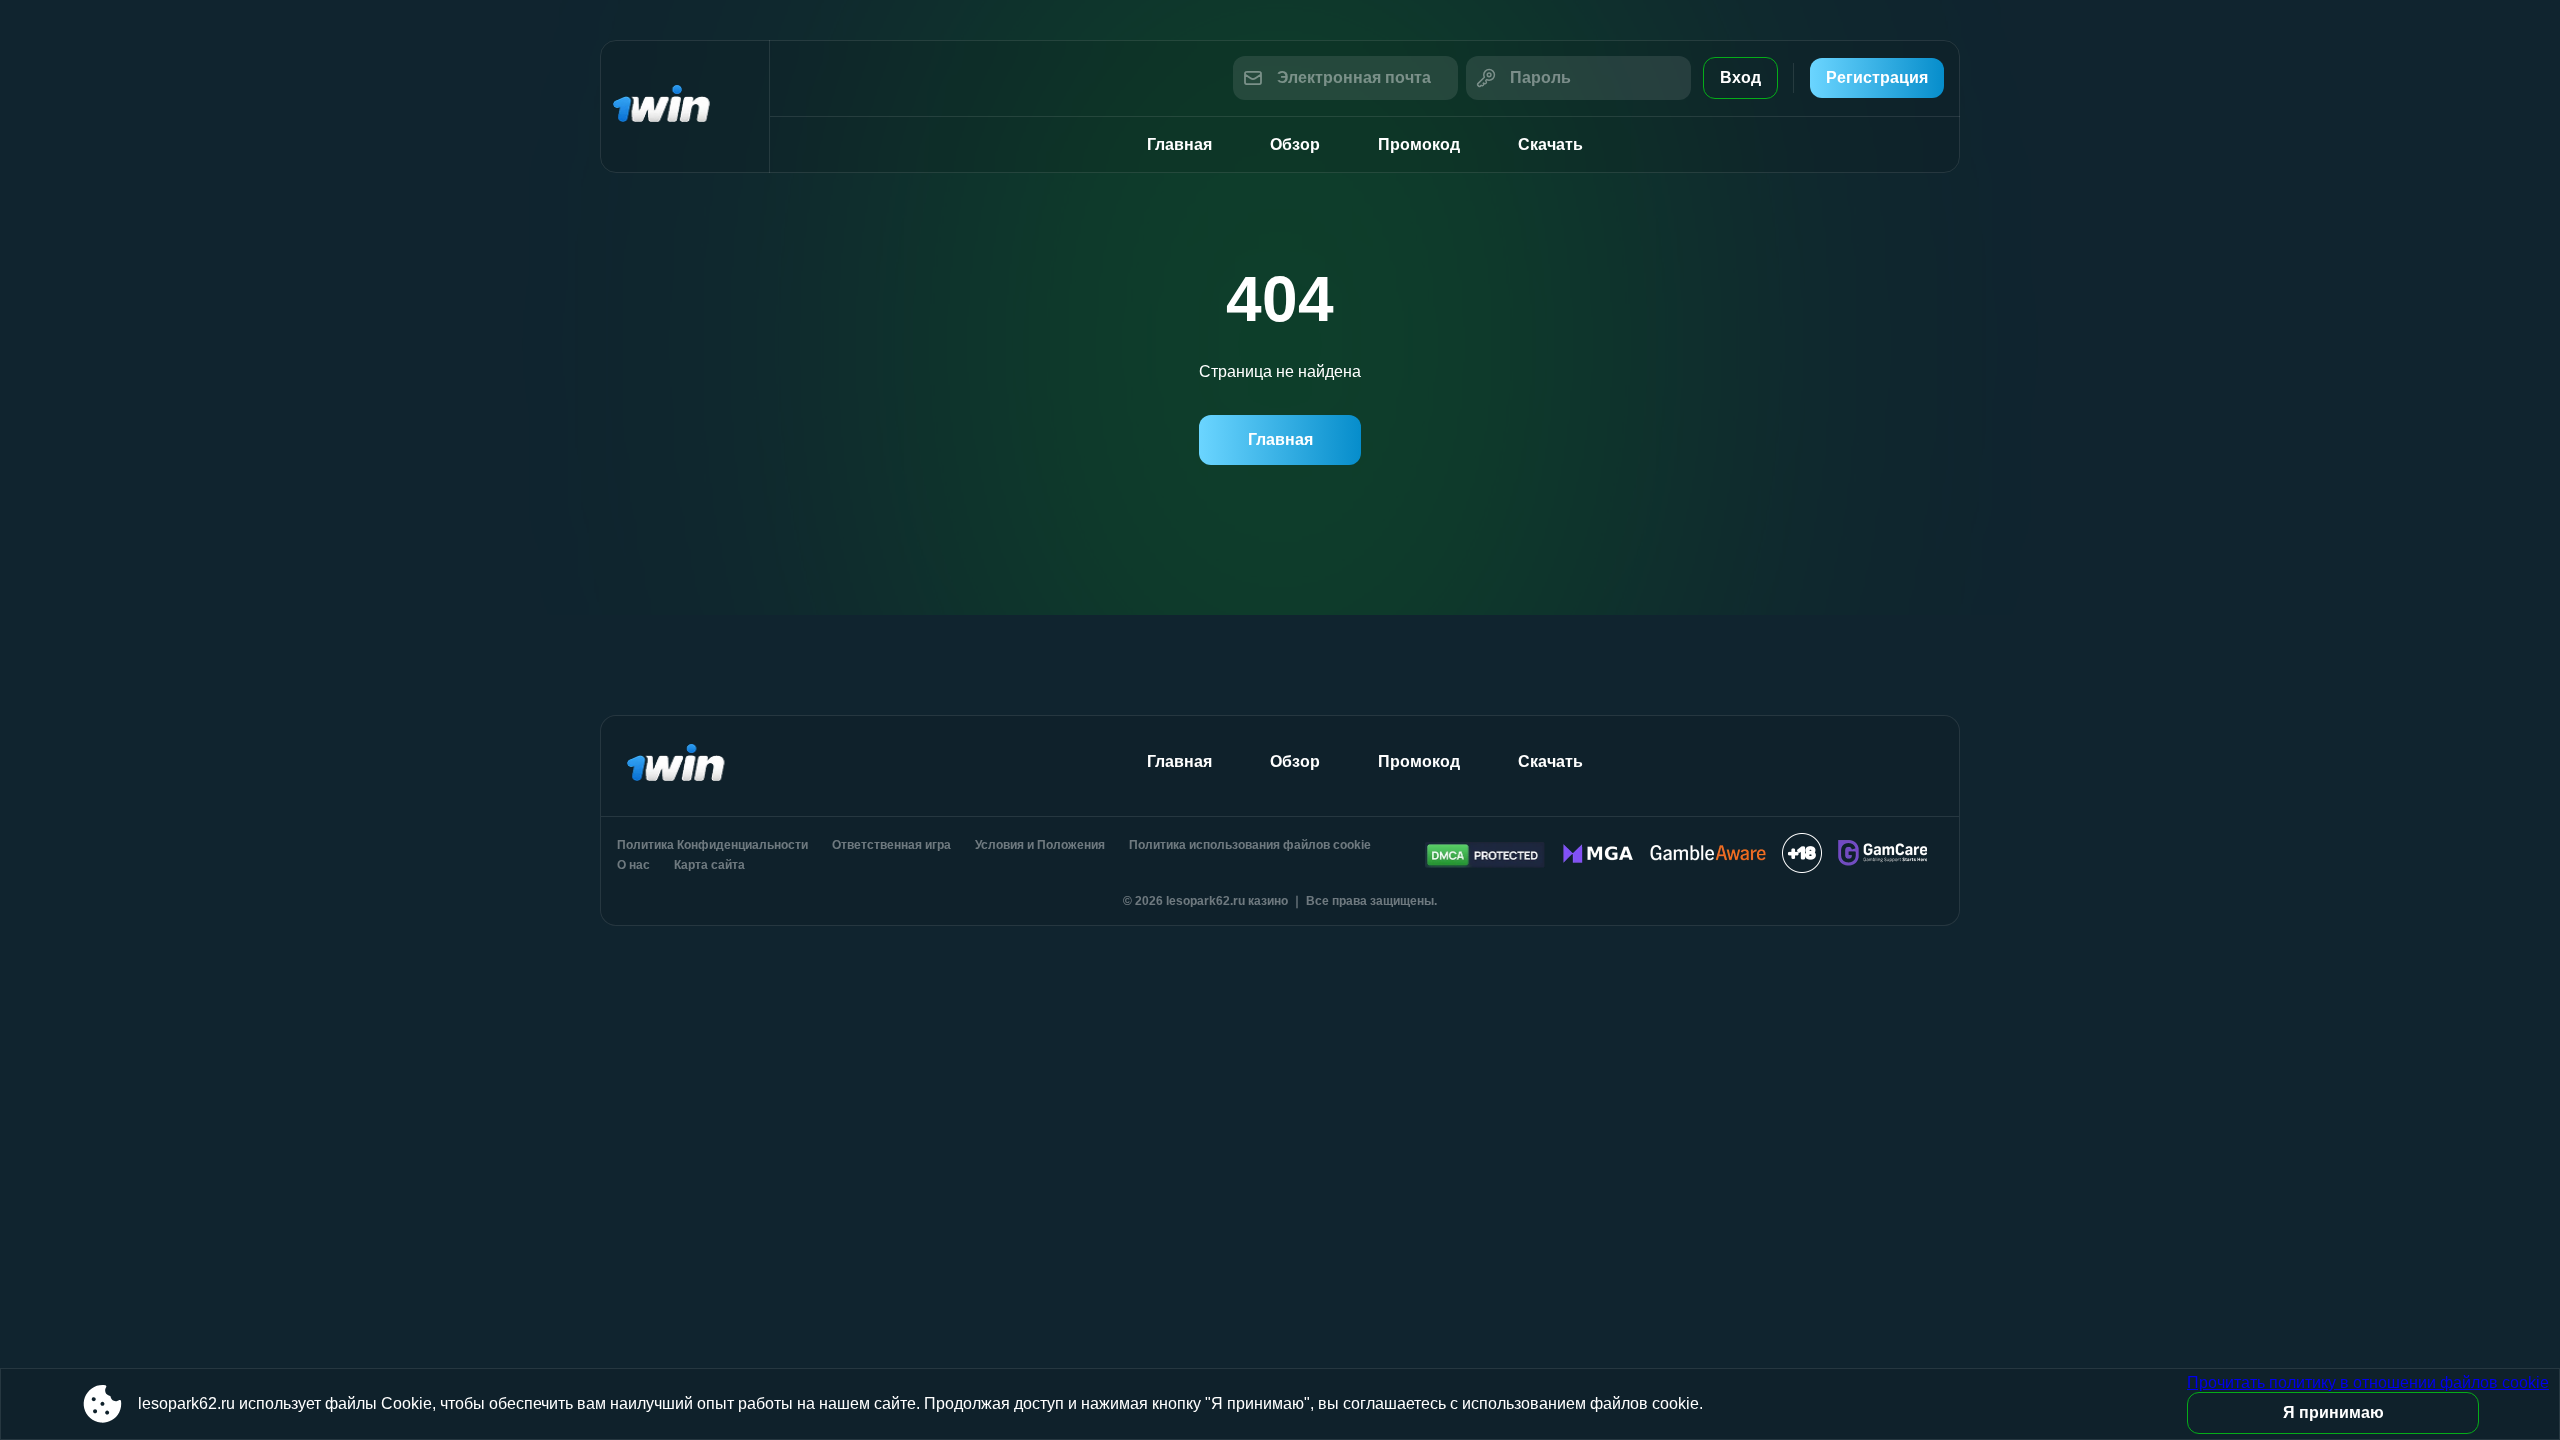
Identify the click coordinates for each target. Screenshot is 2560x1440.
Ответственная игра (891, 845)
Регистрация (1877, 77)
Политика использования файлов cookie (1250, 845)
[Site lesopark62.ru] (685, 106)
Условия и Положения (1040, 845)
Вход (1740, 77)
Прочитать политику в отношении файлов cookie (2368, 1382)
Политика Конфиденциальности (712, 845)
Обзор (1295, 144)
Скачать (1550, 144)
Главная (1179, 144)
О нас (633, 865)
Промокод (1419, 144)
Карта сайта (709, 865)
